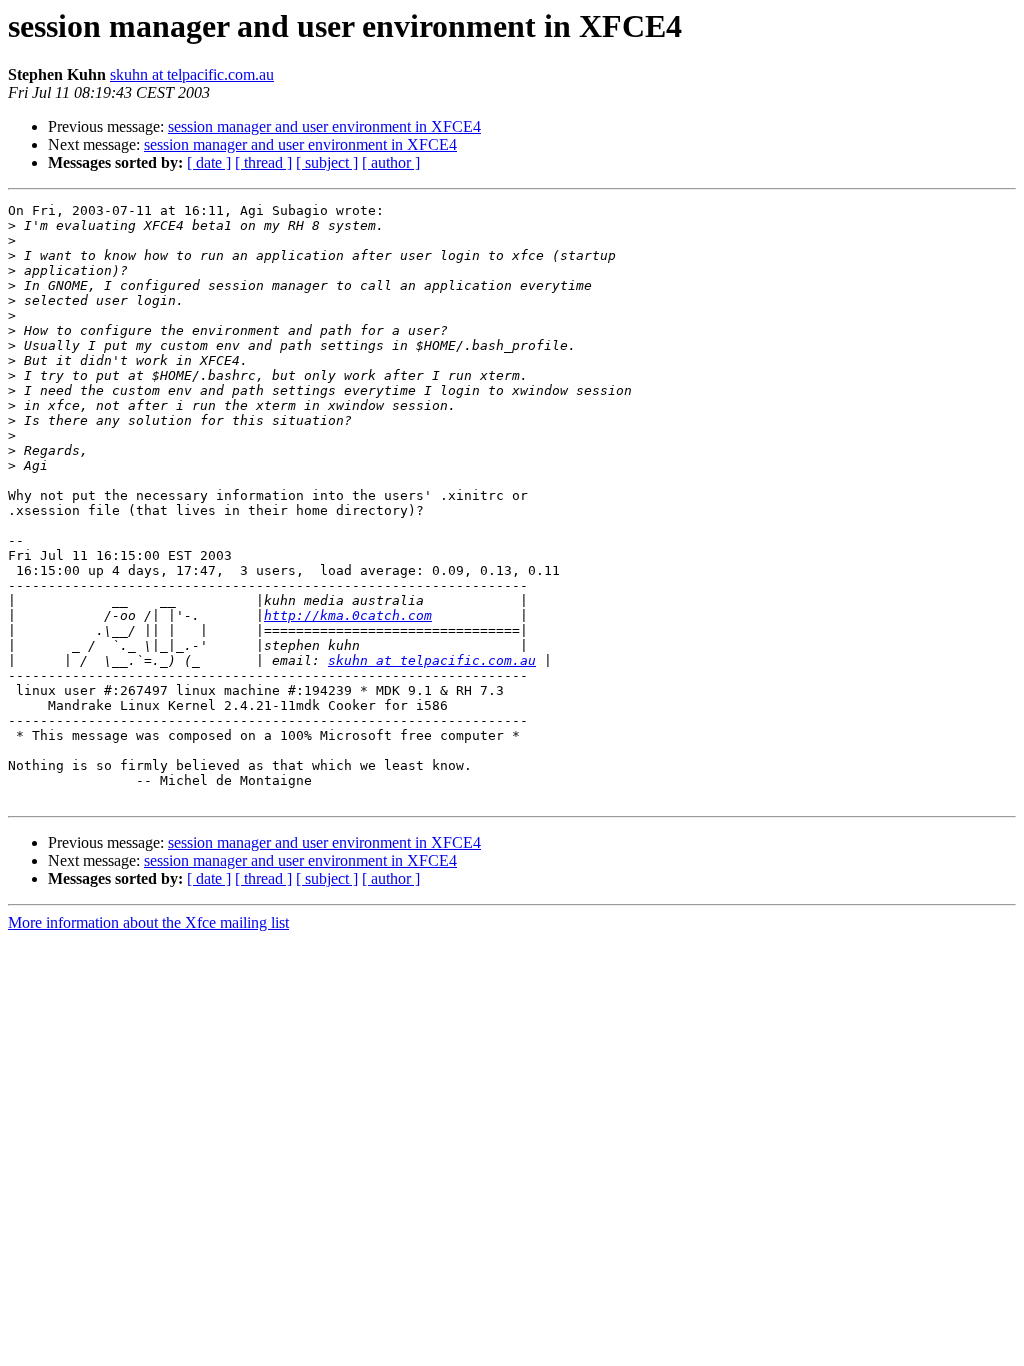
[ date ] (209, 162)
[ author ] (391, 162)
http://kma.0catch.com (348, 615)
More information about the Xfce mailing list (148, 922)
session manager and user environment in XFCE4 (324, 126)
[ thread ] (263, 162)
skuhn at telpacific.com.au (192, 74)
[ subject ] (327, 162)
